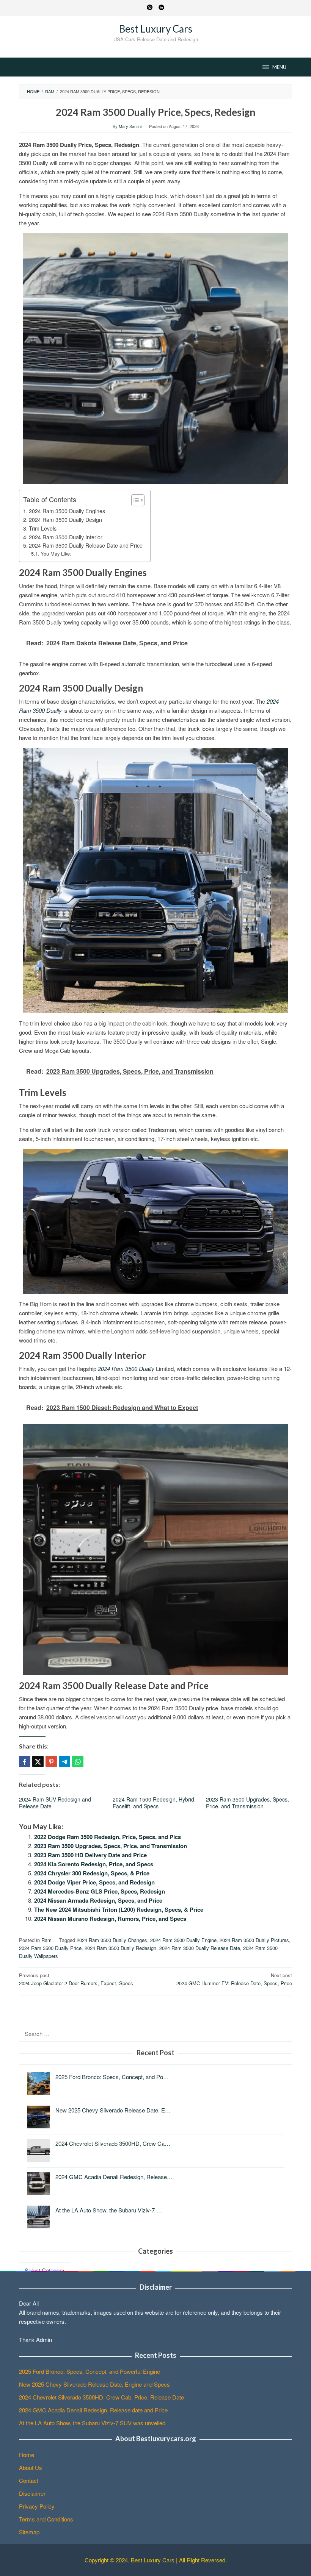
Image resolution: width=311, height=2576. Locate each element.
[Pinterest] (150, 8)
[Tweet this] (38, 1761)
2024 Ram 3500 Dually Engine (183, 1940)
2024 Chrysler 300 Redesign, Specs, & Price (92, 1873)
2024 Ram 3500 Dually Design (65, 520)
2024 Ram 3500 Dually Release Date (200, 1948)
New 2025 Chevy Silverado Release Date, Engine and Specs (94, 2384)
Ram (46, 1940)
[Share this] (25, 1761)
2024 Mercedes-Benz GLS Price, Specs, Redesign (100, 1891)
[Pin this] (51, 1761)
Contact (29, 2480)
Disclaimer (32, 2493)
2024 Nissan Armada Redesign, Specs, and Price (98, 1900)
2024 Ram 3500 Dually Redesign (120, 1948)
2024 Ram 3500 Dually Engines (67, 511)
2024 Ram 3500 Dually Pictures (254, 1940)
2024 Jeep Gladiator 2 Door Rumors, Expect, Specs (76, 1979)
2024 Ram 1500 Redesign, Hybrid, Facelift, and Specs (154, 1803)
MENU (279, 67)
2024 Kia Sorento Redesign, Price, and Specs (94, 1864)
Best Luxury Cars (156, 29)
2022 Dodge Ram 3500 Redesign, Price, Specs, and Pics (108, 1837)
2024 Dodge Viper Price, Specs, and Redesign (94, 1882)
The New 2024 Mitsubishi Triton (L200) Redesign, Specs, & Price (119, 1909)
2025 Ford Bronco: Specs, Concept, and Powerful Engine (90, 2371)
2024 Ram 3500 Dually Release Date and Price (86, 545)
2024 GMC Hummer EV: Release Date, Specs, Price (234, 1979)
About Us (31, 2467)
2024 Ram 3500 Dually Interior (66, 537)
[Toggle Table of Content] (134, 500)
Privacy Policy (37, 2506)
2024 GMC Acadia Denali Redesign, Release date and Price (93, 2410)
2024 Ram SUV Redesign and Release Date (55, 1803)
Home (27, 2455)
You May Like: (56, 553)
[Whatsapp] (78, 1761)
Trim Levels (43, 528)
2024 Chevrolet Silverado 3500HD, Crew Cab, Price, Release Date (101, 2397)
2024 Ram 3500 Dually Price (50, 1948)
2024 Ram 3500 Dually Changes (112, 1940)
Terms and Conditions (46, 2519)
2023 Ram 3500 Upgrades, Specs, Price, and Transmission (247, 1803)
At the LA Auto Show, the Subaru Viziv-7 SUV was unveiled (92, 2423)
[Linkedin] (161, 8)
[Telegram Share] (64, 1761)
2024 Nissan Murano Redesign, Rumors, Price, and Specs (110, 1919)
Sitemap (29, 2532)
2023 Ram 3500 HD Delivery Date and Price (90, 1855)
